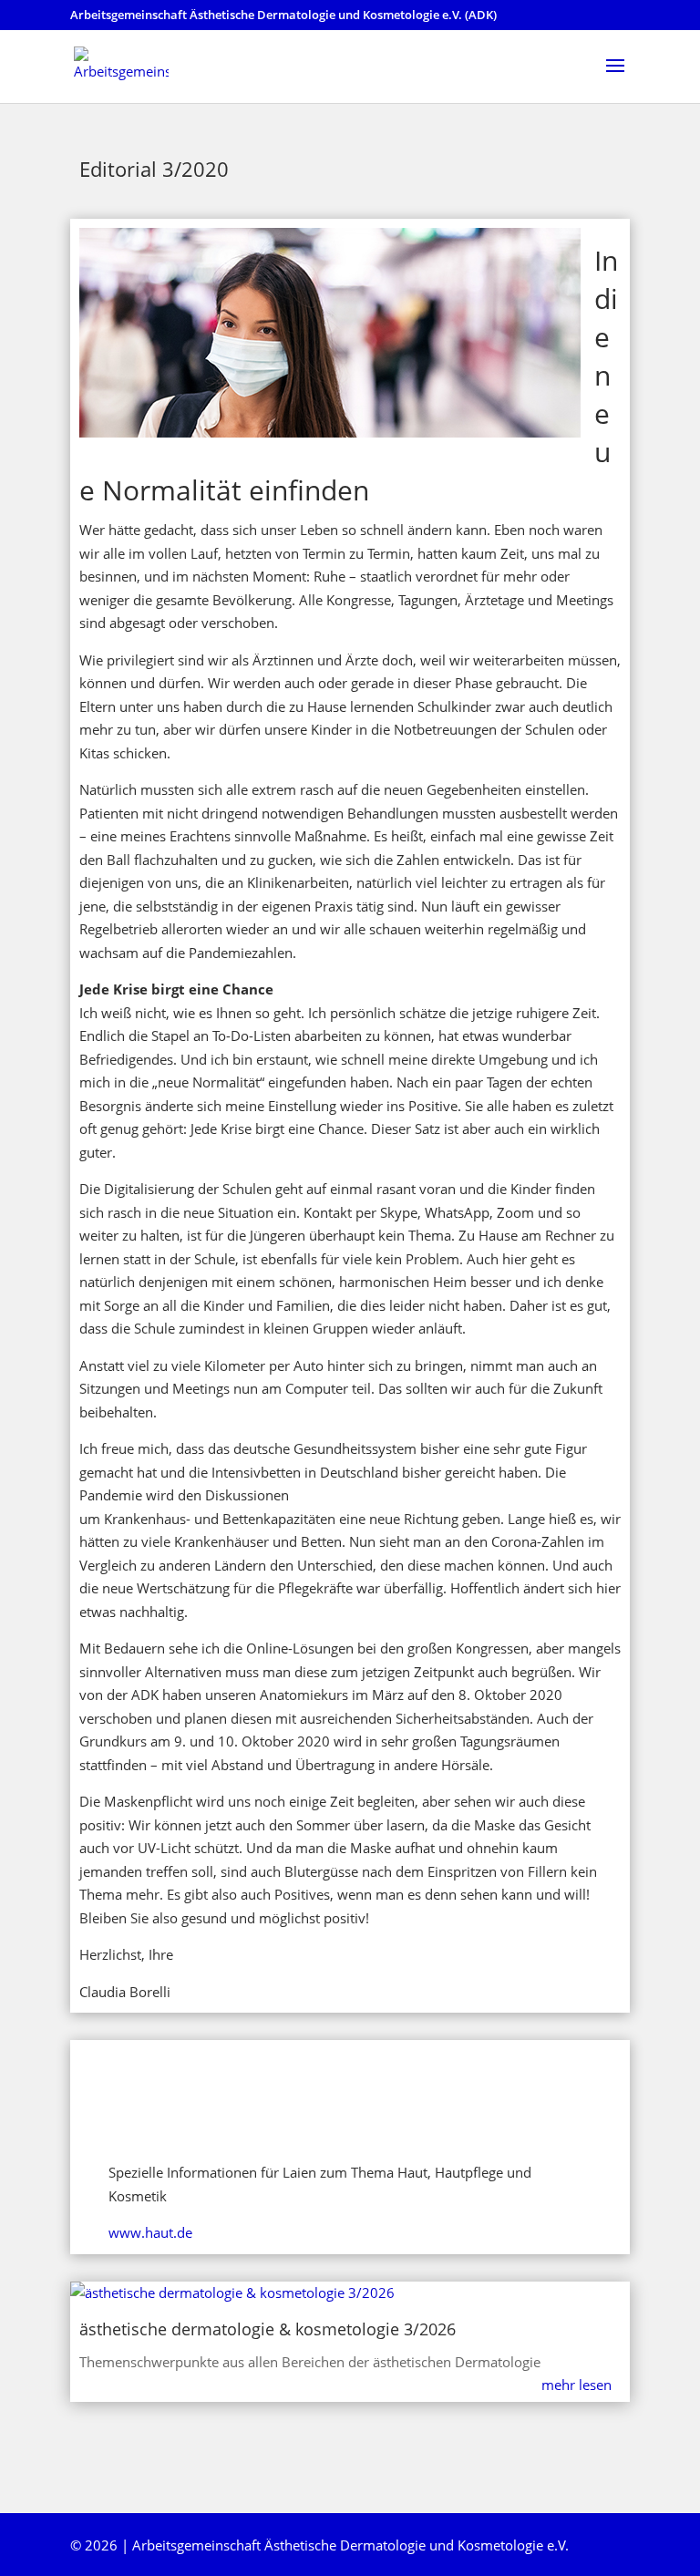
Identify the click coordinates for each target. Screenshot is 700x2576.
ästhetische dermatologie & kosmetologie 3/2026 (268, 2329)
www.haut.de (150, 2232)
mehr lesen (576, 2385)
